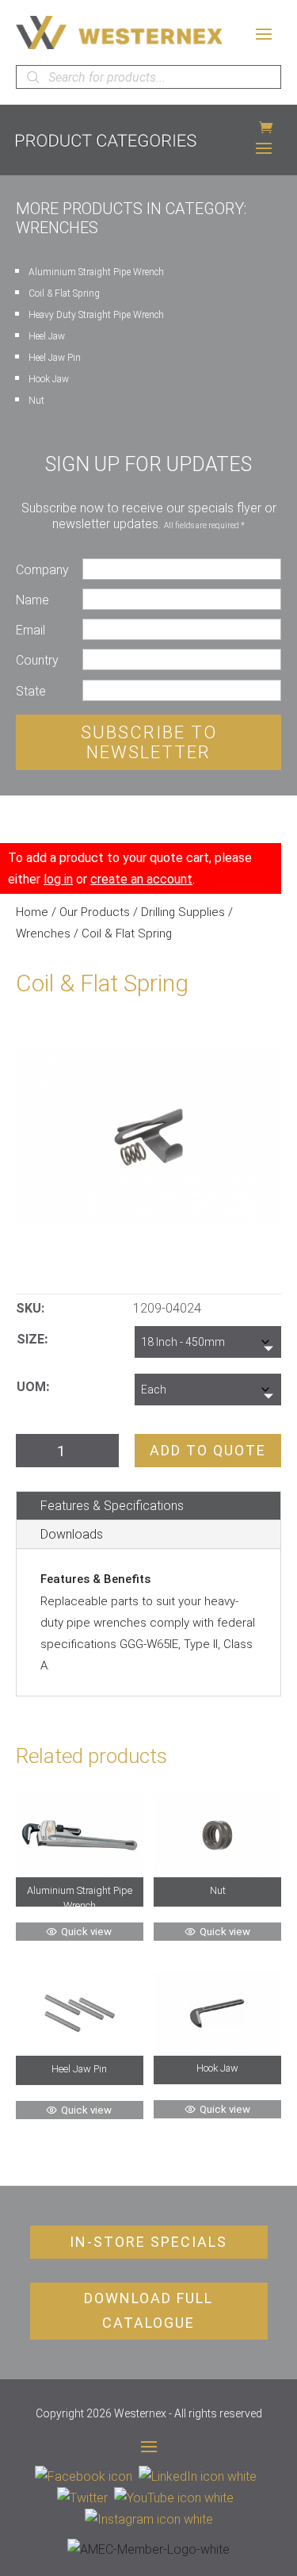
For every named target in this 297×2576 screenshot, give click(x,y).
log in (58, 879)
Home (32, 912)
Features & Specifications (112, 1506)
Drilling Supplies (183, 912)
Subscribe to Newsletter (149, 742)
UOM (31, 1387)
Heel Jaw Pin (55, 358)
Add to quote (208, 1450)
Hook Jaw (49, 379)
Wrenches (43, 933)
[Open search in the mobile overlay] (148, 77)
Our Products (95, 912)
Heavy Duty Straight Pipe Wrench (96, 315)
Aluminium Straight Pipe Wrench (96, 272)
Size (30, 1339)
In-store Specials (148, 2242)
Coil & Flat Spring (64, 293)
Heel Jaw (47, 336)
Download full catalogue (148, 2310)
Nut (36, 401)
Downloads (72, 1534)
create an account (141, 879)
